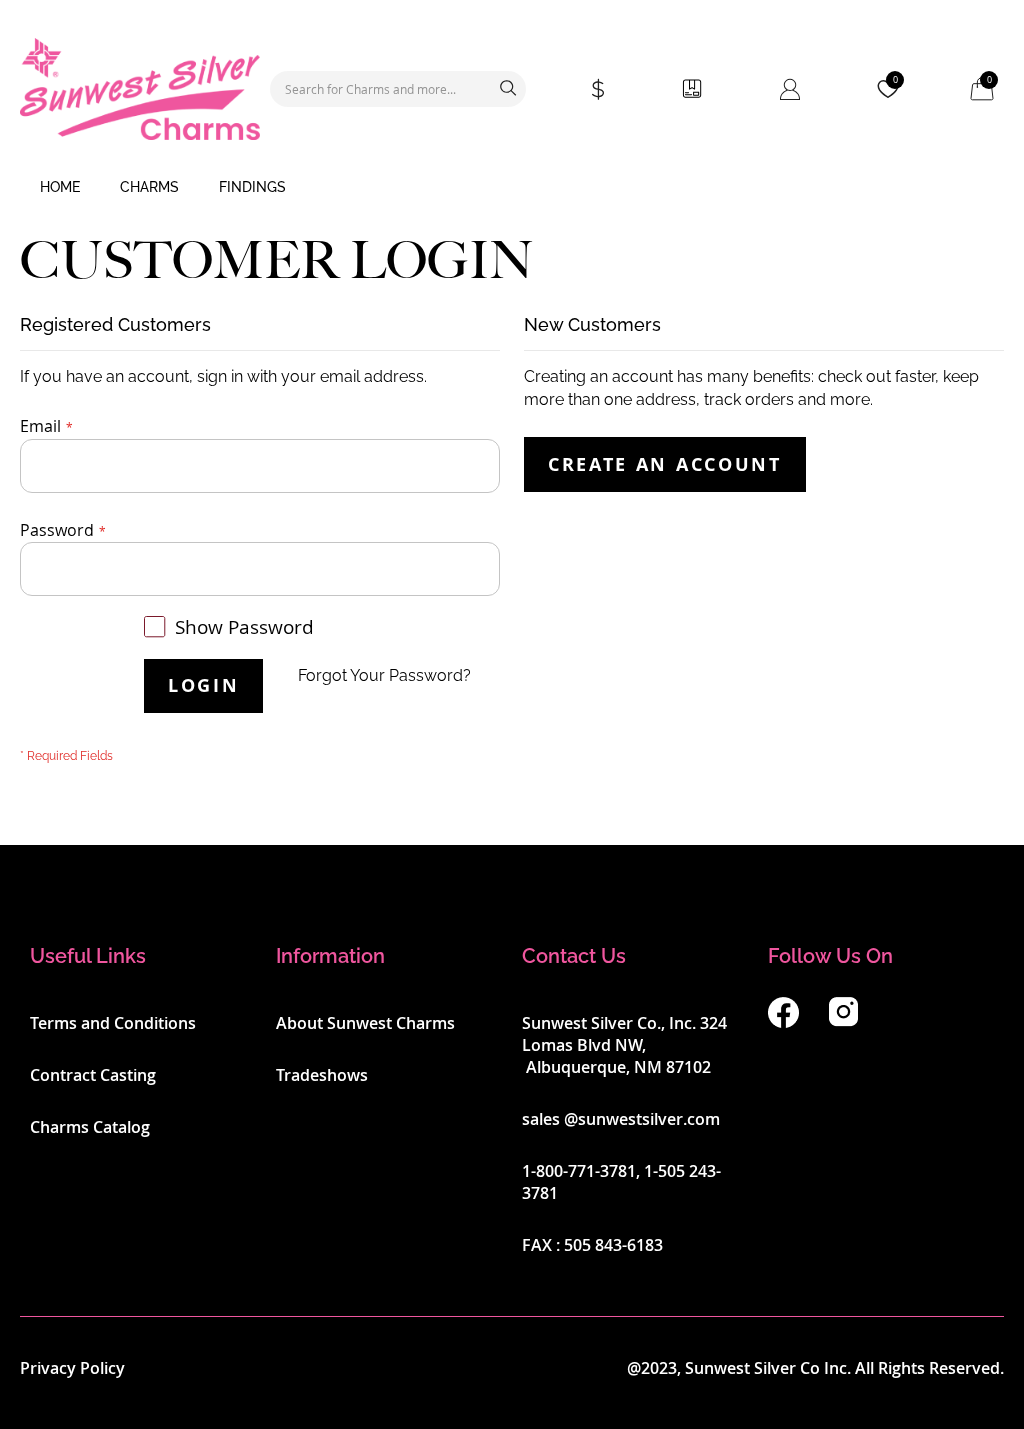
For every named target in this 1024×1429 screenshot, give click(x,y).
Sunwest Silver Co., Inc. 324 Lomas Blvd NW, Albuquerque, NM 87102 (624, 1045)
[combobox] (398, 89)
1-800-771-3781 (579, 1171)
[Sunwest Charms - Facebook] (783, 1022)
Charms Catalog (90, 1127)
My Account (790, 89)
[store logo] (140, 89)
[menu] (512, 188)
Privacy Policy (72, 1368)
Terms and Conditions (113, 1023)
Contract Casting (93, 1075)
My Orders (692, 89)
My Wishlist (895, 80)
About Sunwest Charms (365, 1023)
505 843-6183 (613, 1245)
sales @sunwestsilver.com (621, 1119)
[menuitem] (60, 188)
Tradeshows (322, 1075)
